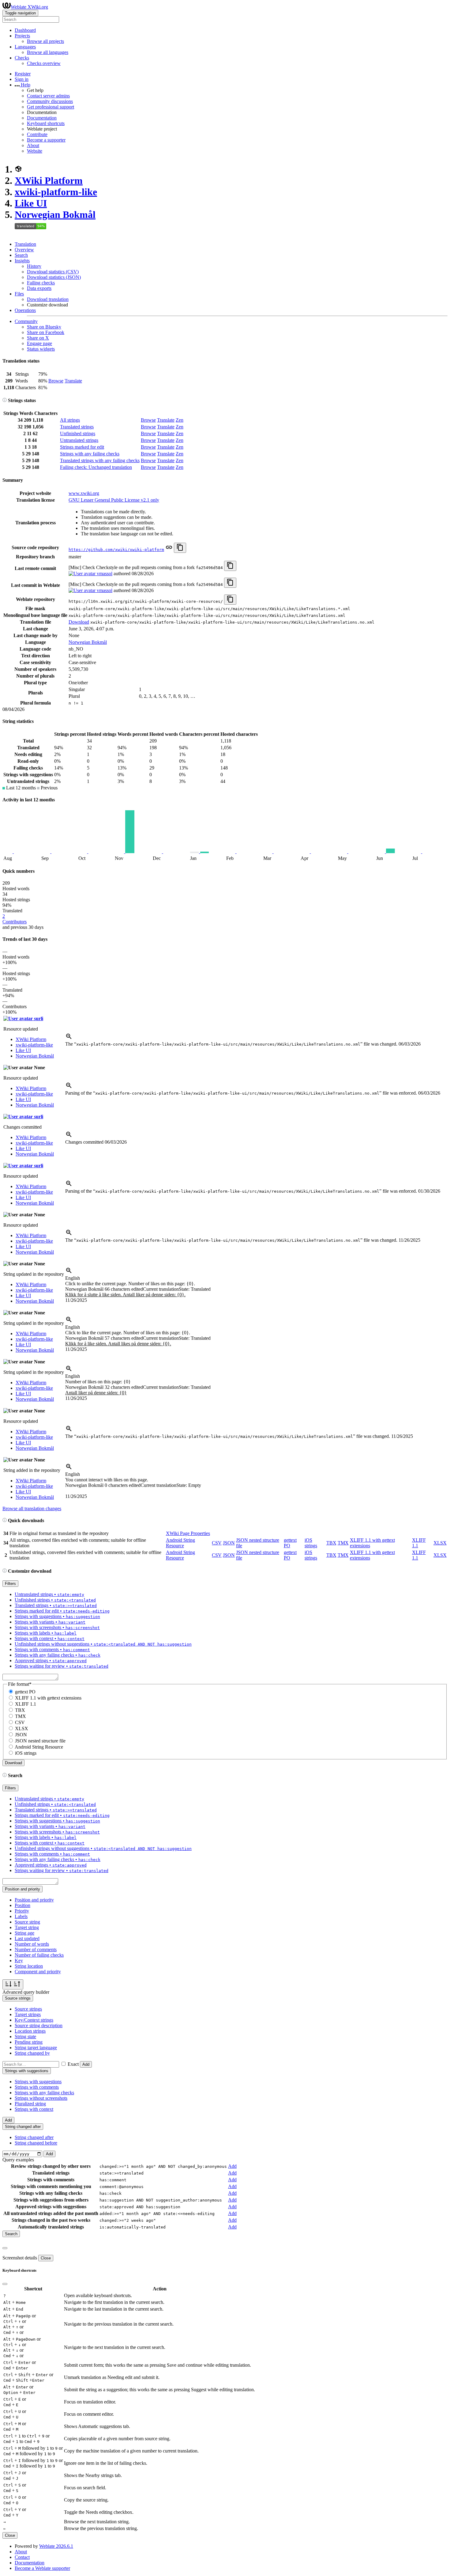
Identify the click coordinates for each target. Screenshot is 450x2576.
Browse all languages (48, 52)
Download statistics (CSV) (53, 272)
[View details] (69, 1038)
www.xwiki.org (84, 493)
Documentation (42, 118)
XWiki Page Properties (188, 1533)
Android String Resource (180, 1543)
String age (24, 1933)
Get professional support (51, 107)
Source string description (39, 2025)
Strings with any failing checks (90, 454)
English (73, 1278)
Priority (22, 1911)
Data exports (39, 288)
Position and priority (34, 1900)
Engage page (39, 343)
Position (22, 1905)
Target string (27, 1927)
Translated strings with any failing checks (100, 460)
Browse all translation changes (32, 1508)
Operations (25, 310)
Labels (21, 1916)
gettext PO (25, 1692)
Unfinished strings (78, 433)
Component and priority (38, 1972)
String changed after (34, 2137)
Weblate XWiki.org (29, 7)
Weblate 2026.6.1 (56, 2546)
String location (29, 1966)
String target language (36, 2048)
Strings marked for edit (82, 447)
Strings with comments (37, 2087)
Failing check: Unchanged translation (96, 467)
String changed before (36, 2143)
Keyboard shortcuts (46, 123)
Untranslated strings (79, 440)
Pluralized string (30, 2104)
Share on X (38, 338)
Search (21, 255)
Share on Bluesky (44, 327)
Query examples (18, 2160)
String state (25, 2036)
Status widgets (41, 349)
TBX (331, 1543)
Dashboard (25, 30)
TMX (343, 1543)
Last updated (27, 1938)
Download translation (48, 299)
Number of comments (36, 1949)
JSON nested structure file (40, 1741)
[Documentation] (5, 400)
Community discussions (50, 101)
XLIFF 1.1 (26, 1704)
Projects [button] (22, 36)
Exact (73, 2064)
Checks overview (44, 63)
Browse (56, 381)
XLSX (440, 1543)
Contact (22, 2557)
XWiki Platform (49, 180)
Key (19, 1960)
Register (23, 74)
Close (46, 2258)
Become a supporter (46, 140)
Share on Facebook (46, 332)
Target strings (28, 2014)
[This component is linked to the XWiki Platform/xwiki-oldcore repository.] (169, 549)
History (34, 266)
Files (19, 294)
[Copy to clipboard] (180, 548)
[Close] (5, 2248)
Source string (27, 1922)
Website (35, 151)
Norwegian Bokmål (55, 215)
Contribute (37, 134)
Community (26, 321)
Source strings (28, 2009)
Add (86, 2064)
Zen (180, 420)
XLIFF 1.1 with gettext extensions (48, 1698)
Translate (73, 381)
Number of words (32, 1944)
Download (79, 622)
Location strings (30, 2031)
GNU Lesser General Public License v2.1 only (114, 500)
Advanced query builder (26, 1992)
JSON (229, 1543)
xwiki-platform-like (56, 192)
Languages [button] (25, 47)
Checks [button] (22, 58)
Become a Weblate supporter (42, 2568)
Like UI (31, 203)
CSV (217, 1543)
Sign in (22, 79)
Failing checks (41, 283)
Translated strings (77, 427)
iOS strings (311, 1543)
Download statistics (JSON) (54, 277)
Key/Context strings (34, 2020)
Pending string (29, 2042)
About (33, 145)
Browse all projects (45, 41)
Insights (22, 261)
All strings (70, 420)
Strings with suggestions (38, 2082)
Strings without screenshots (41, 2098)
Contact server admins (48, 96)
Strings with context (34, 2109)
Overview (24, 250)
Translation (25, 244)
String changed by (32, 2053)
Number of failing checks (39, 1955)
